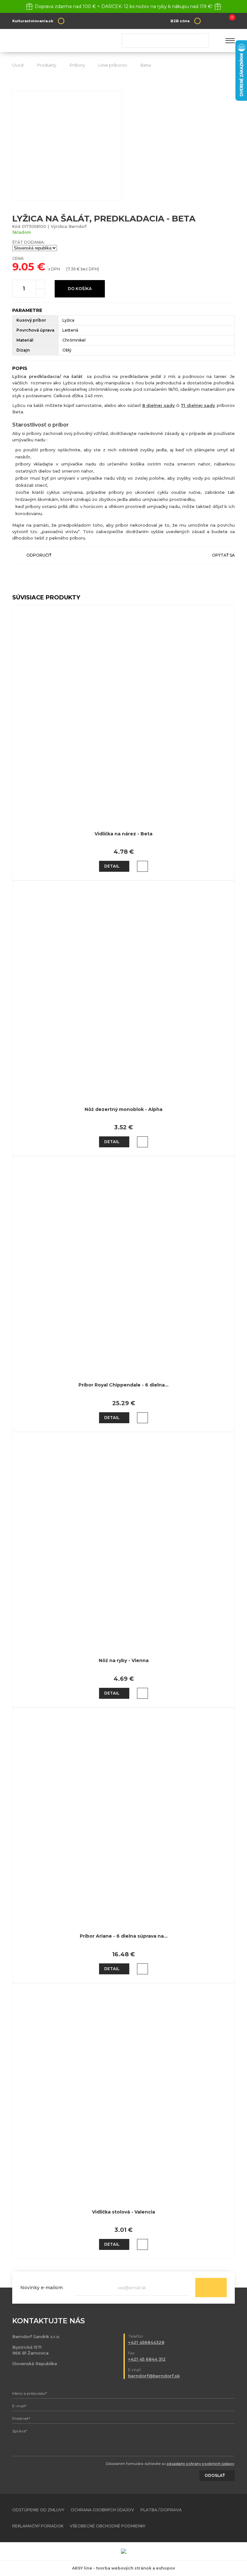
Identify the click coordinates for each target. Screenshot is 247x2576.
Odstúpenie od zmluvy (38, 2510)
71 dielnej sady (198, 405)
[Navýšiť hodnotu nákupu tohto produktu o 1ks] (41, 284)
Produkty (47, 65)
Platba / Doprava (161, 2510)
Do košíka (80, 289)
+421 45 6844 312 (147, 2359)
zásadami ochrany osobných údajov (200, 2464)
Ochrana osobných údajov (102, 2510)
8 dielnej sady (159, 405)
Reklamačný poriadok (38, 2526)
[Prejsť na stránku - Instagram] (230, 2518)
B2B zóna (180, 21)
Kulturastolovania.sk (33, 21)
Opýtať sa (223, 555)
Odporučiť (39, 555)
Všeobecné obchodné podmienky (108, 2526)
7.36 (72, 269)
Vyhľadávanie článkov (165, 41)
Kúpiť (142, 866)
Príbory (77, 65)
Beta (146, 65)
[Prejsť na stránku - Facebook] (219, 2518)
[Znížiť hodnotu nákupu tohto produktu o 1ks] (41, 293)
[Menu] (230, 41)
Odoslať (211, 2288)
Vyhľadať (202, 41)
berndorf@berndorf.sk (154, 2376)
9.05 (23, 267)
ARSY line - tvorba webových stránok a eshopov (123, 2568)
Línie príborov (113, 65)
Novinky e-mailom (41, 2288)
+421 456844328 (146, 2342)
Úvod (18, 65)
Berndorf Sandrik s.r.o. (59, 41)
